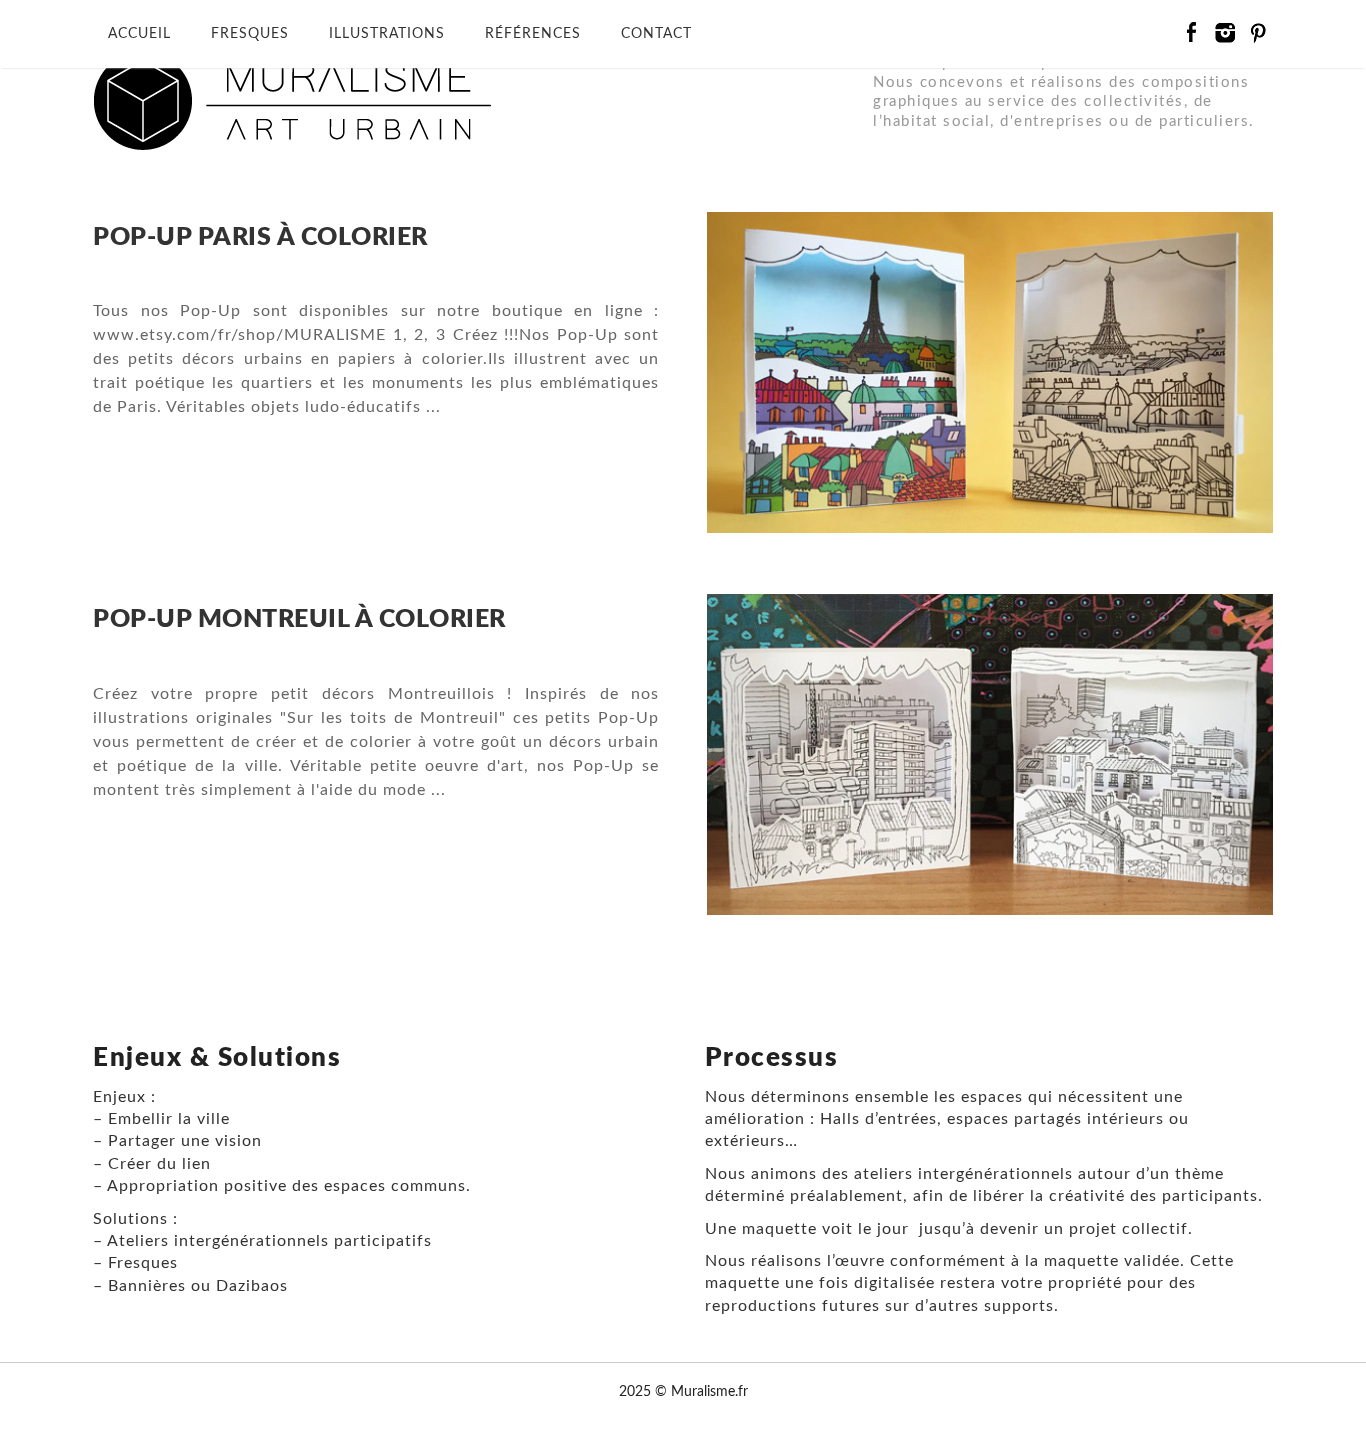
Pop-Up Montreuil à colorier (299, 619)
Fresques (250, 34)
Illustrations (387, 34)
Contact (656, 34)
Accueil (139, 34)
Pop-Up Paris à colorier (260, 237)
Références (533, 34)
